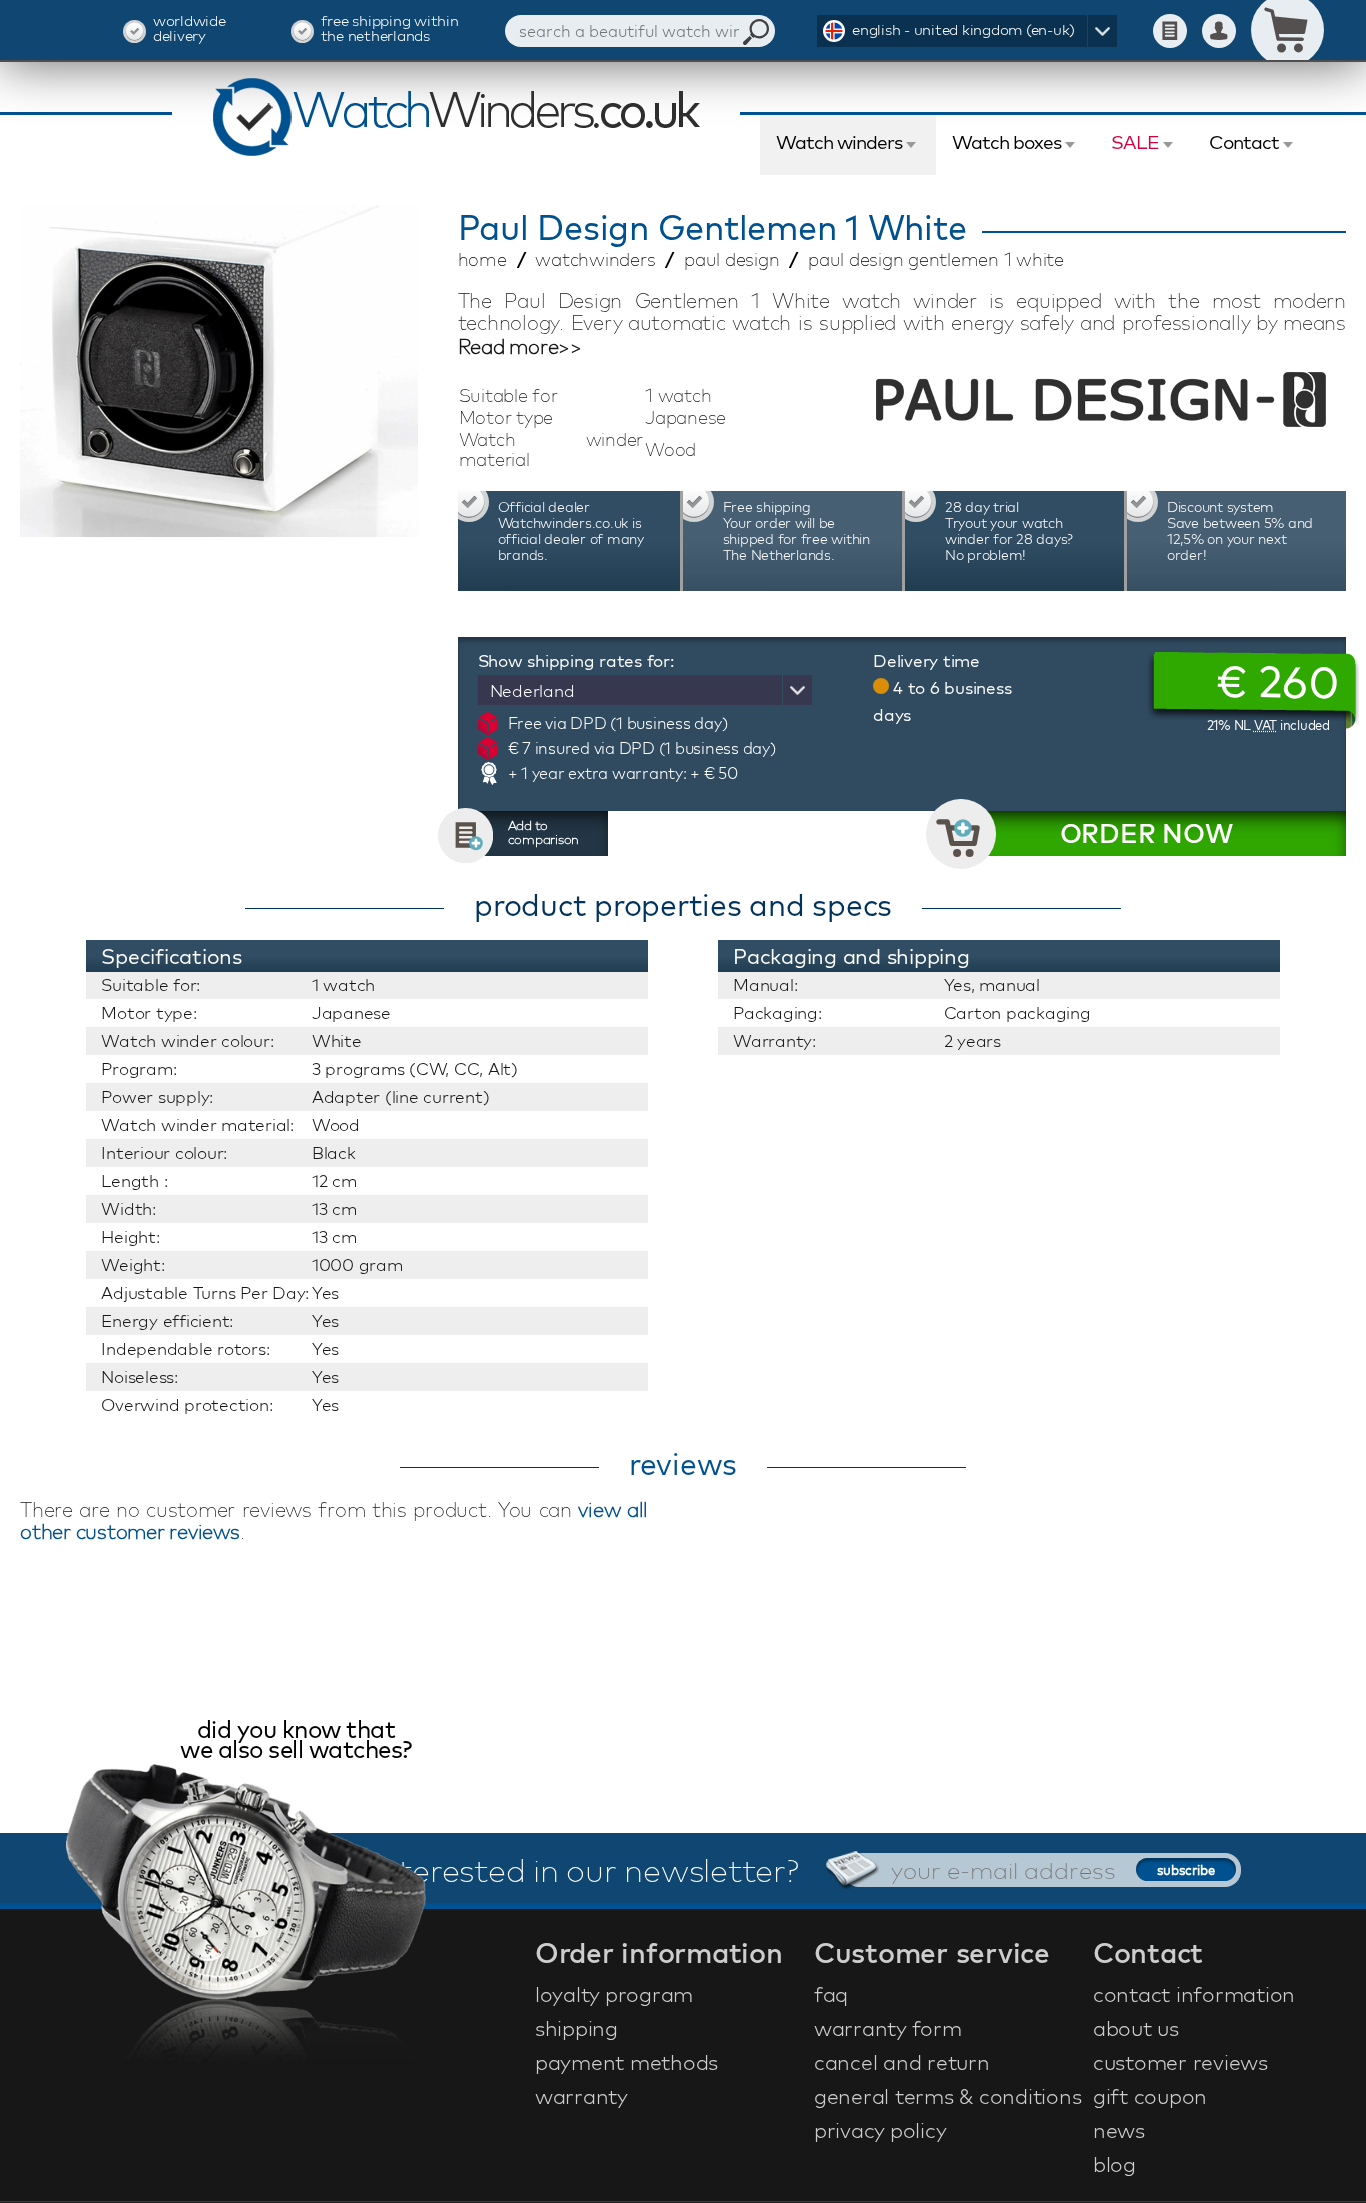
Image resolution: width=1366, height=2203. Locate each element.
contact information (1194, 1994)
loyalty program (614, 1994)
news (1119, 2130)
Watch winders (839, 142)
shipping (576, 2028)
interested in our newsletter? (586, 1870)
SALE (1135, 142)
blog (1114, 2164)
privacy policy (880, 2130)
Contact (1244, 142)
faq (831, 1994)
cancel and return (902, 2062)
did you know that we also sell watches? (296, 1741)
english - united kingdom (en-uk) (963, 29)
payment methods (626, 2062)
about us (1136, 2028)
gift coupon (1150, 2096)
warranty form (888, 2028)
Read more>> (520, 347)
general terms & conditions (948, 2096)
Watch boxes (1006, 142)
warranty (581, 2096)
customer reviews (1180, 2062)
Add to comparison (544, 832)
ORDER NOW (1146, 833)
